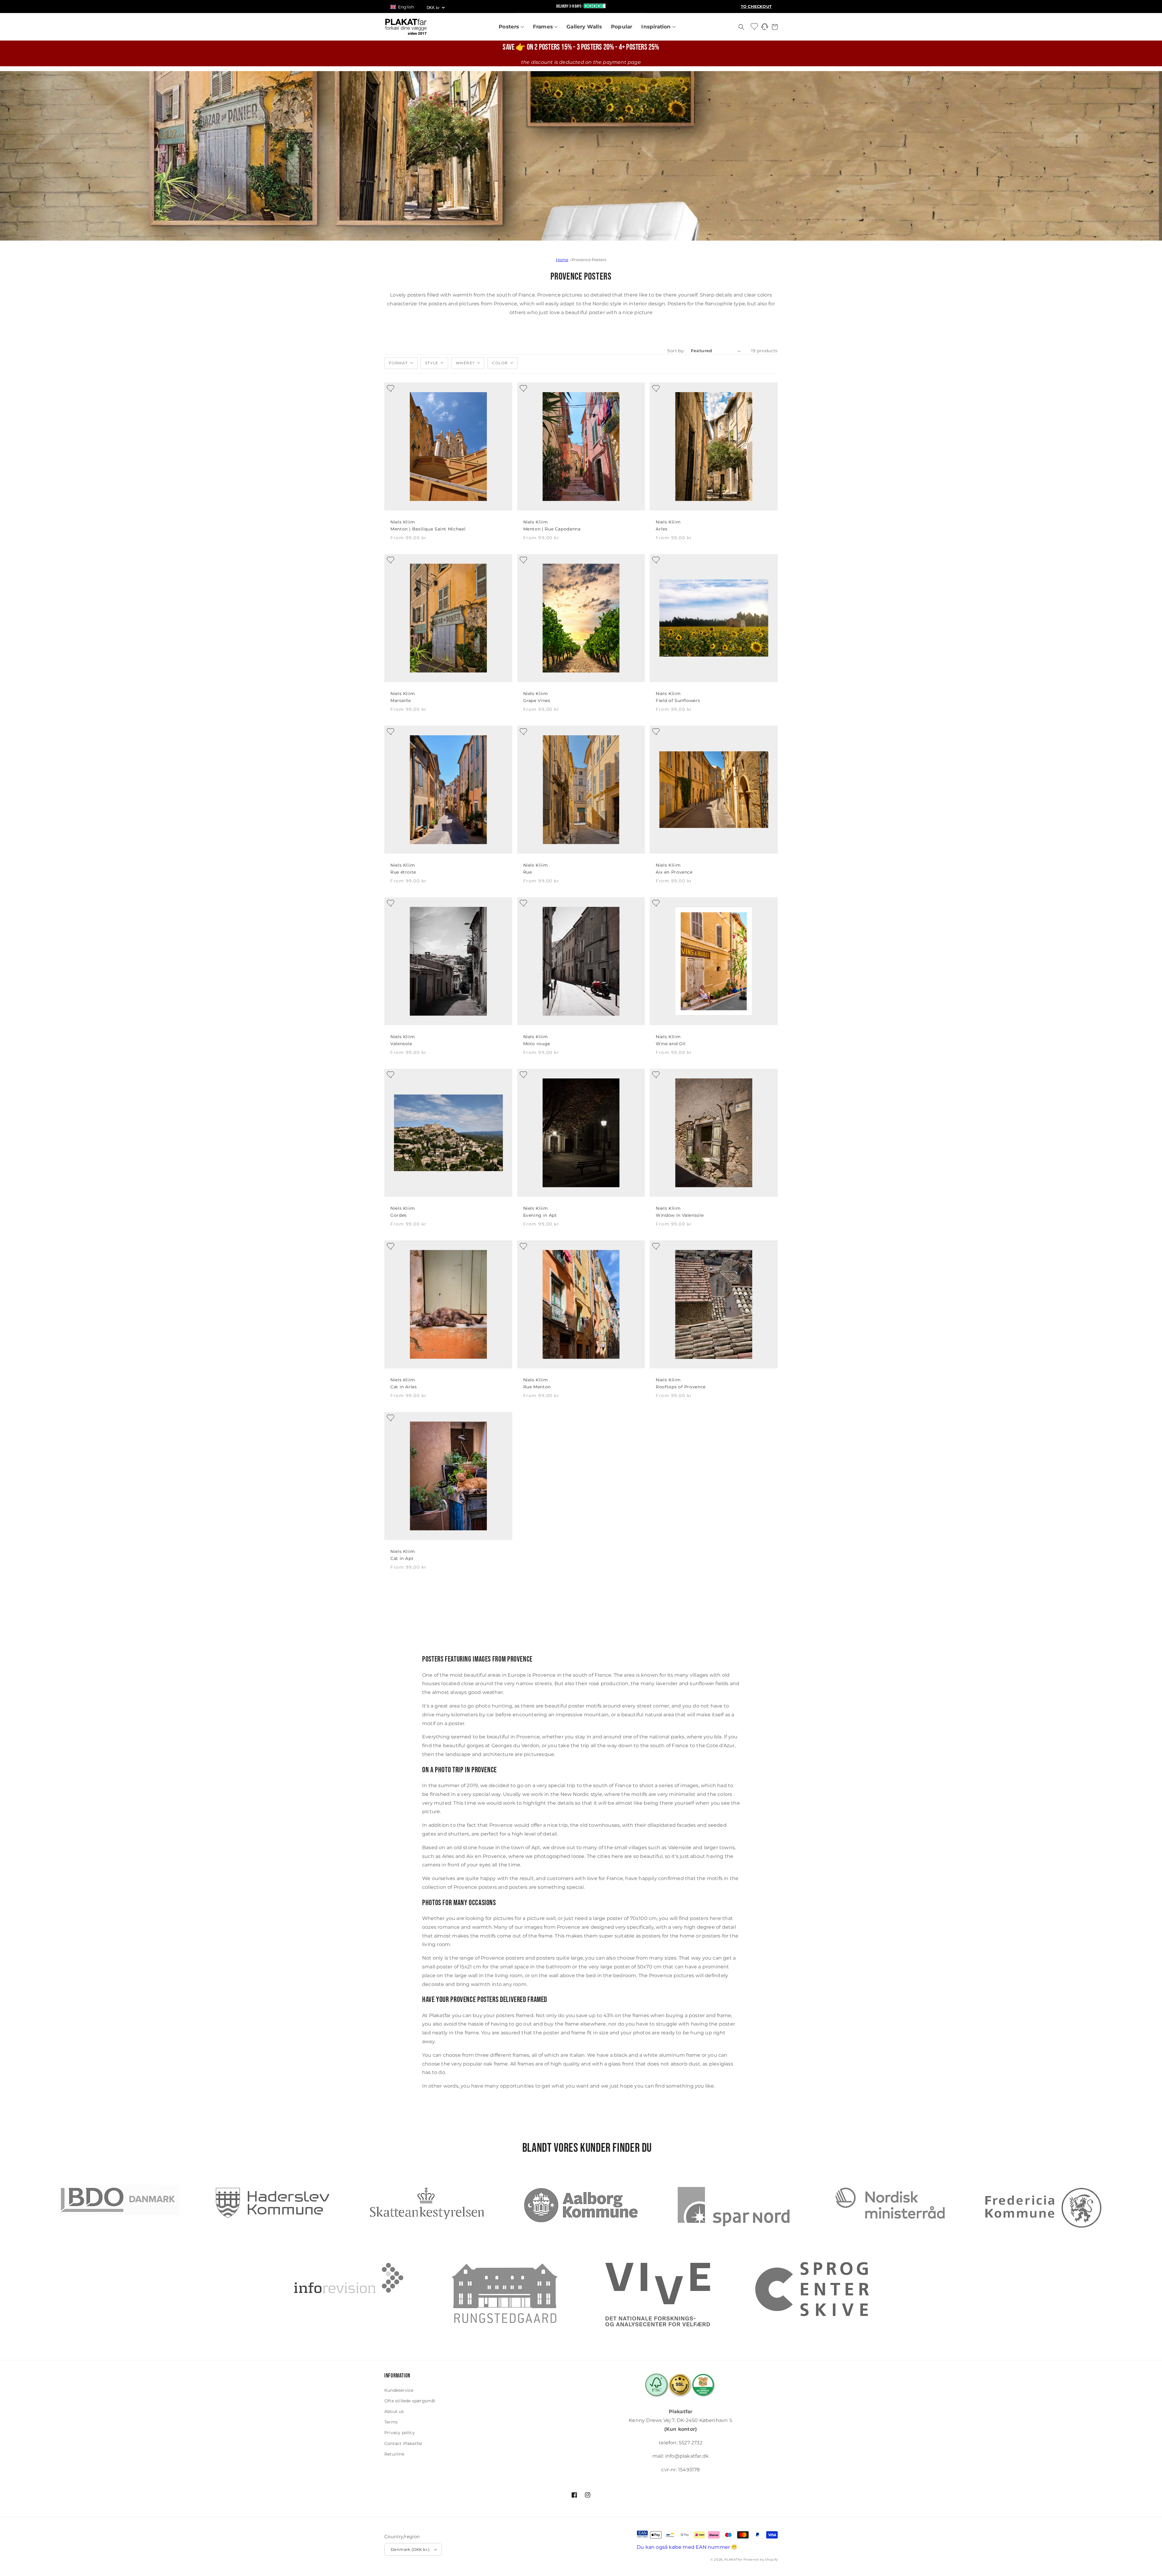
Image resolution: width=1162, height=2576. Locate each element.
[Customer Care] (765, 28)
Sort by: (676, 351)
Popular (622, 27)
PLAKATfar (733, 2560)
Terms (391, 2422)
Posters (510, 27)
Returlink (394, 2454)
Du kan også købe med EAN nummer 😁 (687, 2547)
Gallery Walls (584, 27)
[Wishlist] (755, 26)
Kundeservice (399, 2390)
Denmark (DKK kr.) (410, 2549)
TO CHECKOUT (756, 7)
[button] (405, 7)
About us (394, 2411)
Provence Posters (589, 260)
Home (562, 260)
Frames (544, 27)
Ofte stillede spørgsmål (410, 2401)
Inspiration (657, 27)
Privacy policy (400, 2433)
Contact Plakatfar (403, 2443)
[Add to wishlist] (389, 387)
